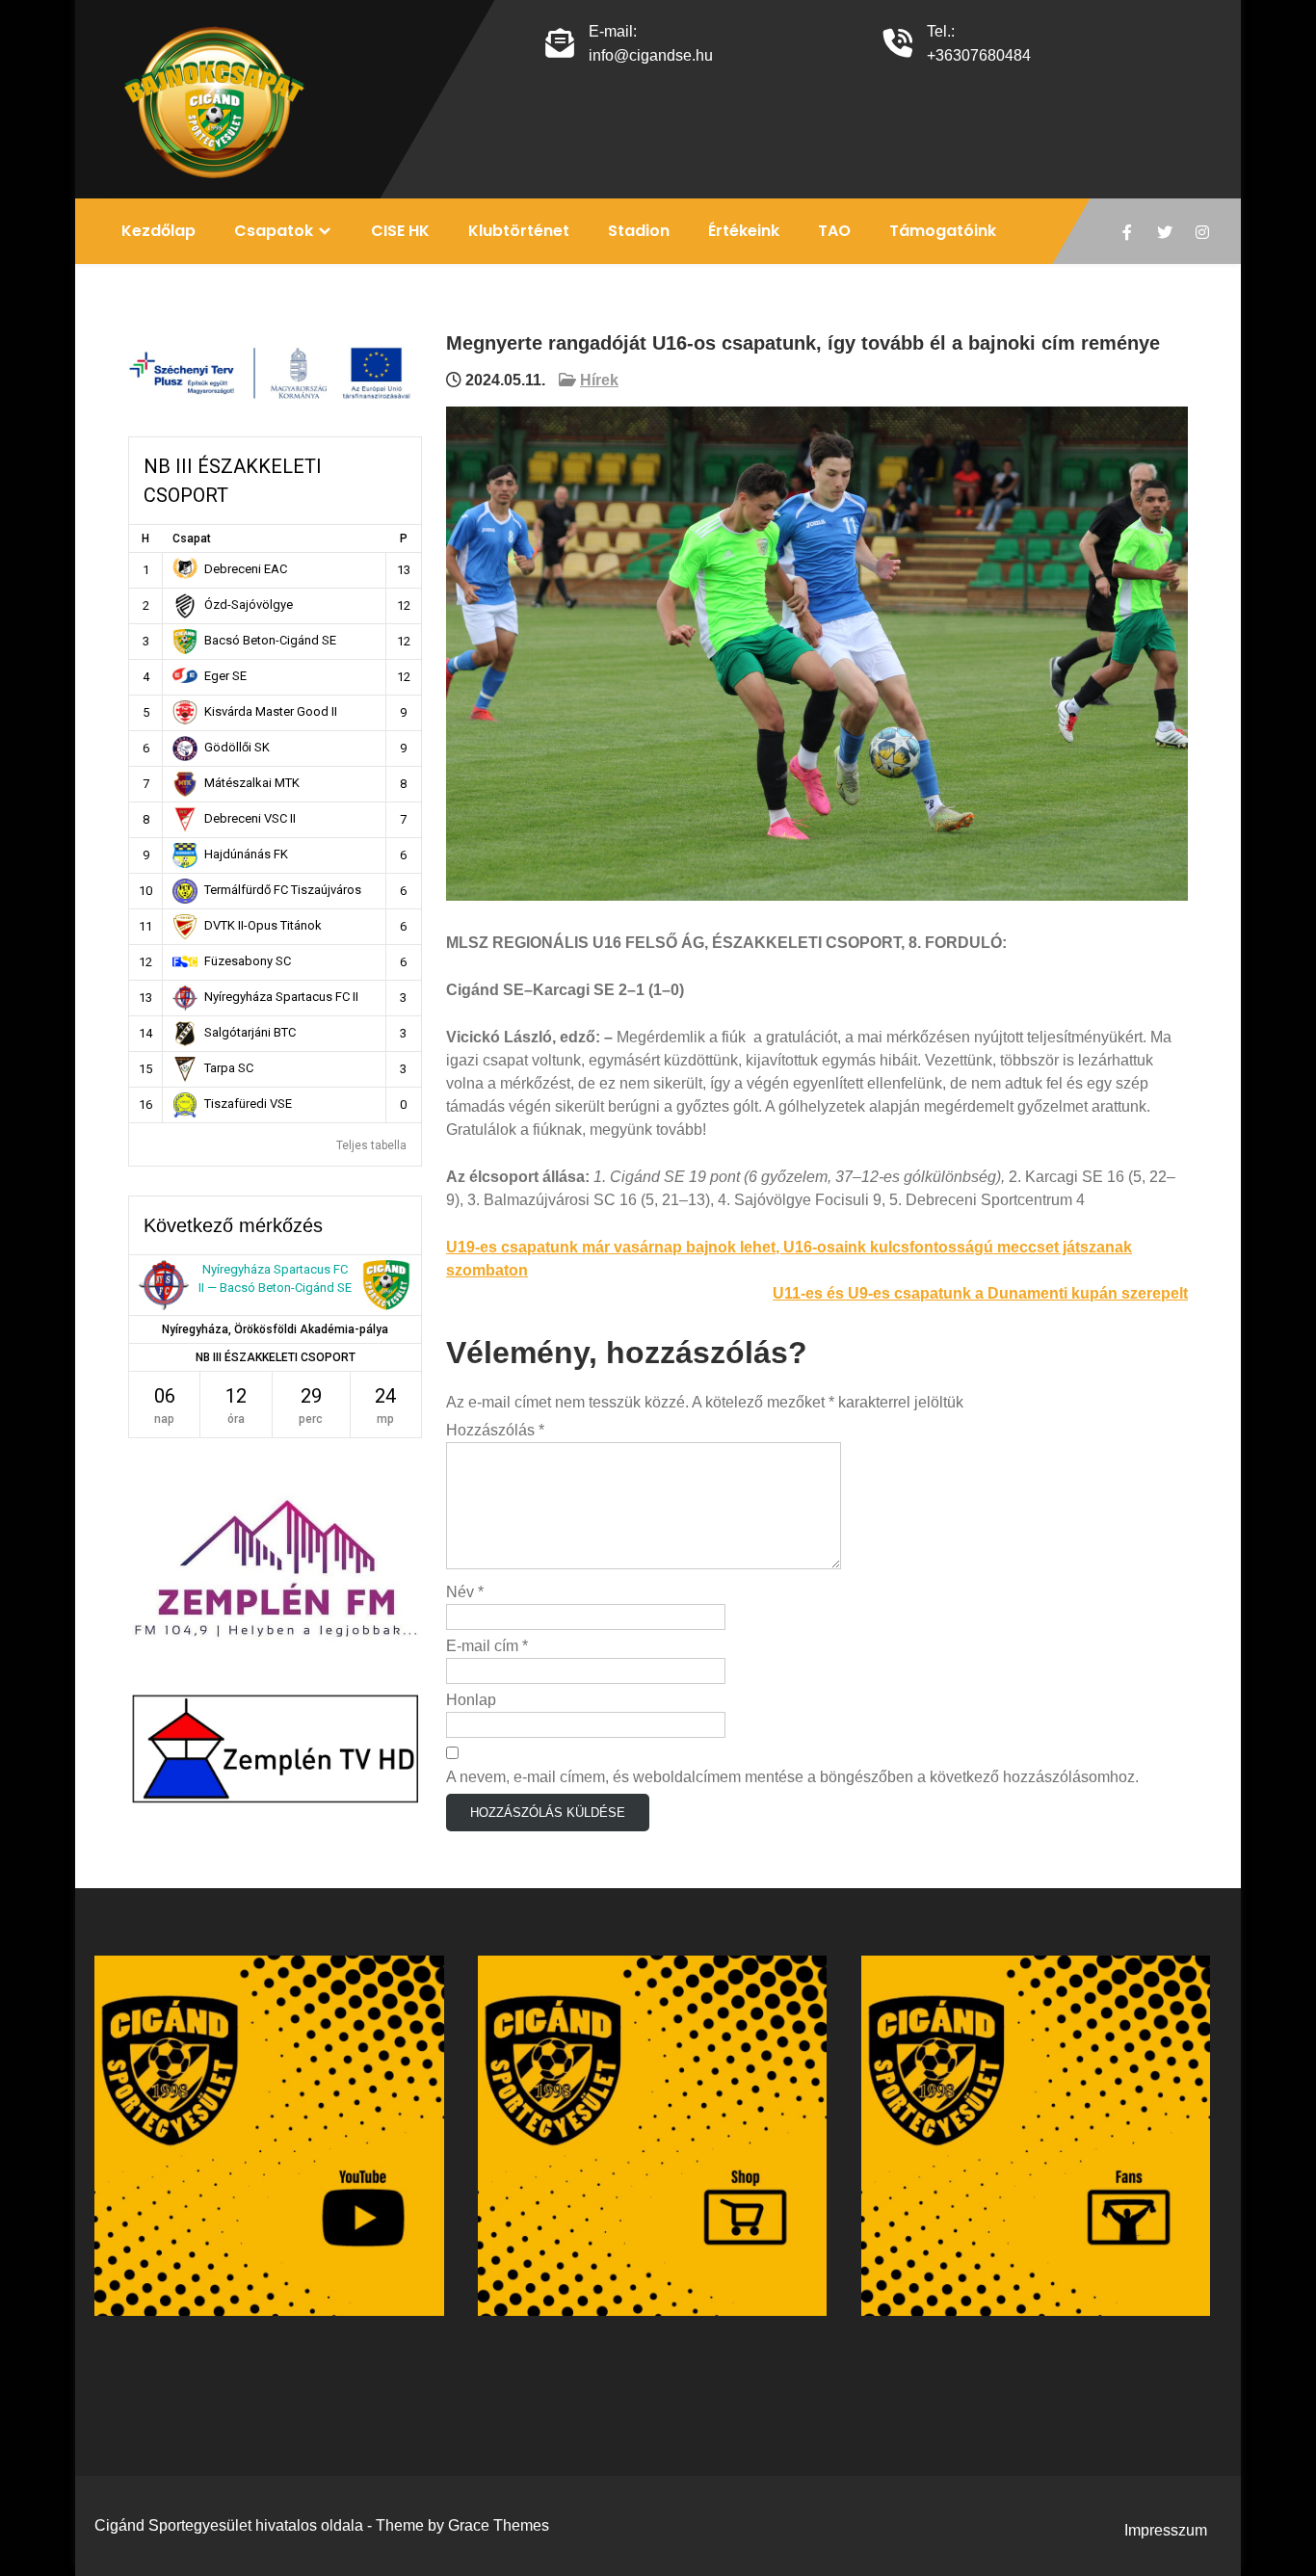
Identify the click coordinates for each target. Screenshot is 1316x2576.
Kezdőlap (158, 231)
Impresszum (1166, 2530)
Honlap (471, 1700)
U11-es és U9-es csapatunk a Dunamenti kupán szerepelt (980, 1293)
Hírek (599, 380)
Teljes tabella (371, 1145)
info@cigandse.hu (651, 55)
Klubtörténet (519, 231)
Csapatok (274, 231)
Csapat (192, 539)
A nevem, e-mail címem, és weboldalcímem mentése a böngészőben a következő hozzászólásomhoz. (792, 1777)
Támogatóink (943, 231)
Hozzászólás (495, 1430)
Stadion (639, 231)
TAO (834, 231)
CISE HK (400, 231)
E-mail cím (487, 1646)
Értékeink (744, 231)
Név (465, 1592)
